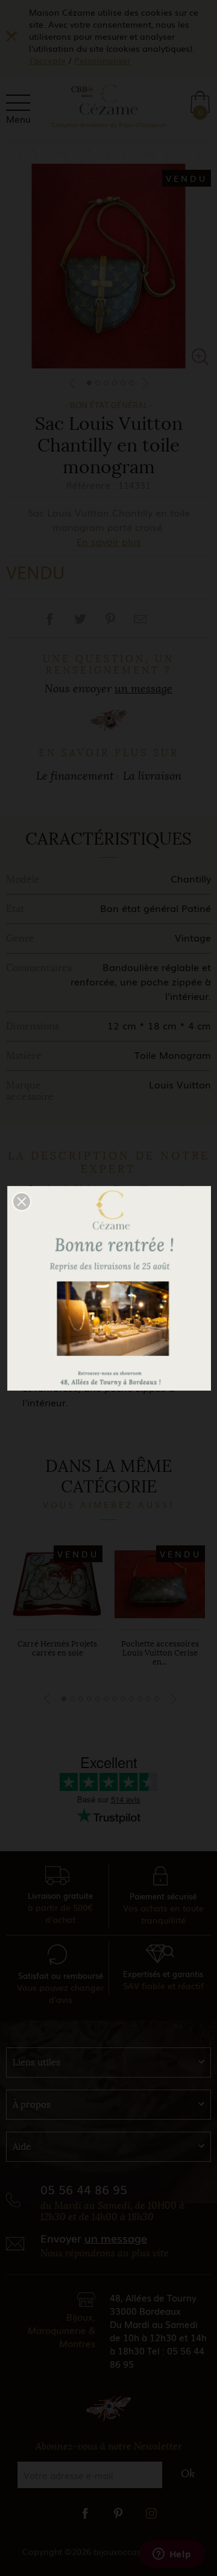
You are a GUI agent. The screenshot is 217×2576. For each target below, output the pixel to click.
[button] (22, 1202)
